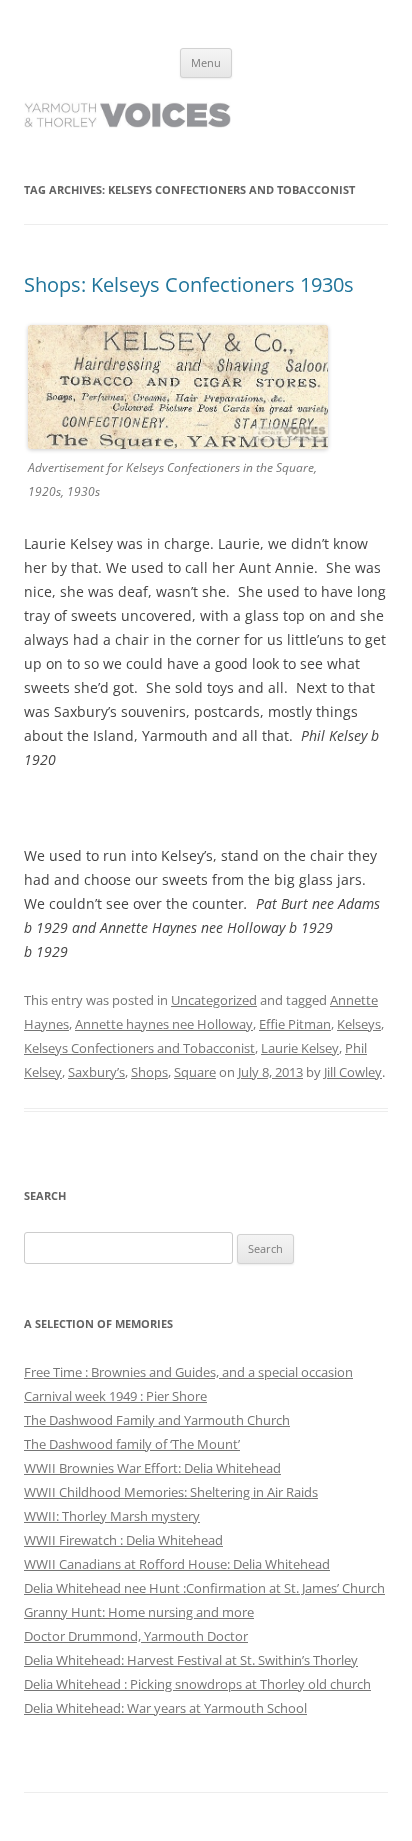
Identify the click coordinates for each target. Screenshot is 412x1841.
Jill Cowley (353, 1072)
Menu (206, 62)
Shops (149, 1072)
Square (195, 1072)
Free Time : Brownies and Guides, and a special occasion (188, 1372)
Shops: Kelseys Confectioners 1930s (189, 284)
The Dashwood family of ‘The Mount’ (132, 1444)
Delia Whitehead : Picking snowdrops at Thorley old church (197, 1684)
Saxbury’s (96, 1072)
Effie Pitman (295, 1024)
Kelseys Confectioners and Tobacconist (139, 1048)
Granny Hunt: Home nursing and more (139, 1612)
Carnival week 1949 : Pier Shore (115, 1396)
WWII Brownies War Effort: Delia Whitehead (152, 1468)
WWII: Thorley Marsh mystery (112, 1516)
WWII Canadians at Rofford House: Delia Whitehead (177, 1564)
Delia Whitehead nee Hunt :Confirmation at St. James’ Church (204, 1588)
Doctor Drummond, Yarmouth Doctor (136, 1636)
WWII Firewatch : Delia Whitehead (123, 1540)
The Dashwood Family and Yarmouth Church (157, 1420)
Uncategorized (214, 1000)
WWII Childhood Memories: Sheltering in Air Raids (171, 1492)
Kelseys (359, 1024)
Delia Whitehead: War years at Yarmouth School (165, 1708)
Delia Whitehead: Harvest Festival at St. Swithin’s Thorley (191, 1660)
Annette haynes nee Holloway (164, 1024)
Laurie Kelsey (300, 1048)
